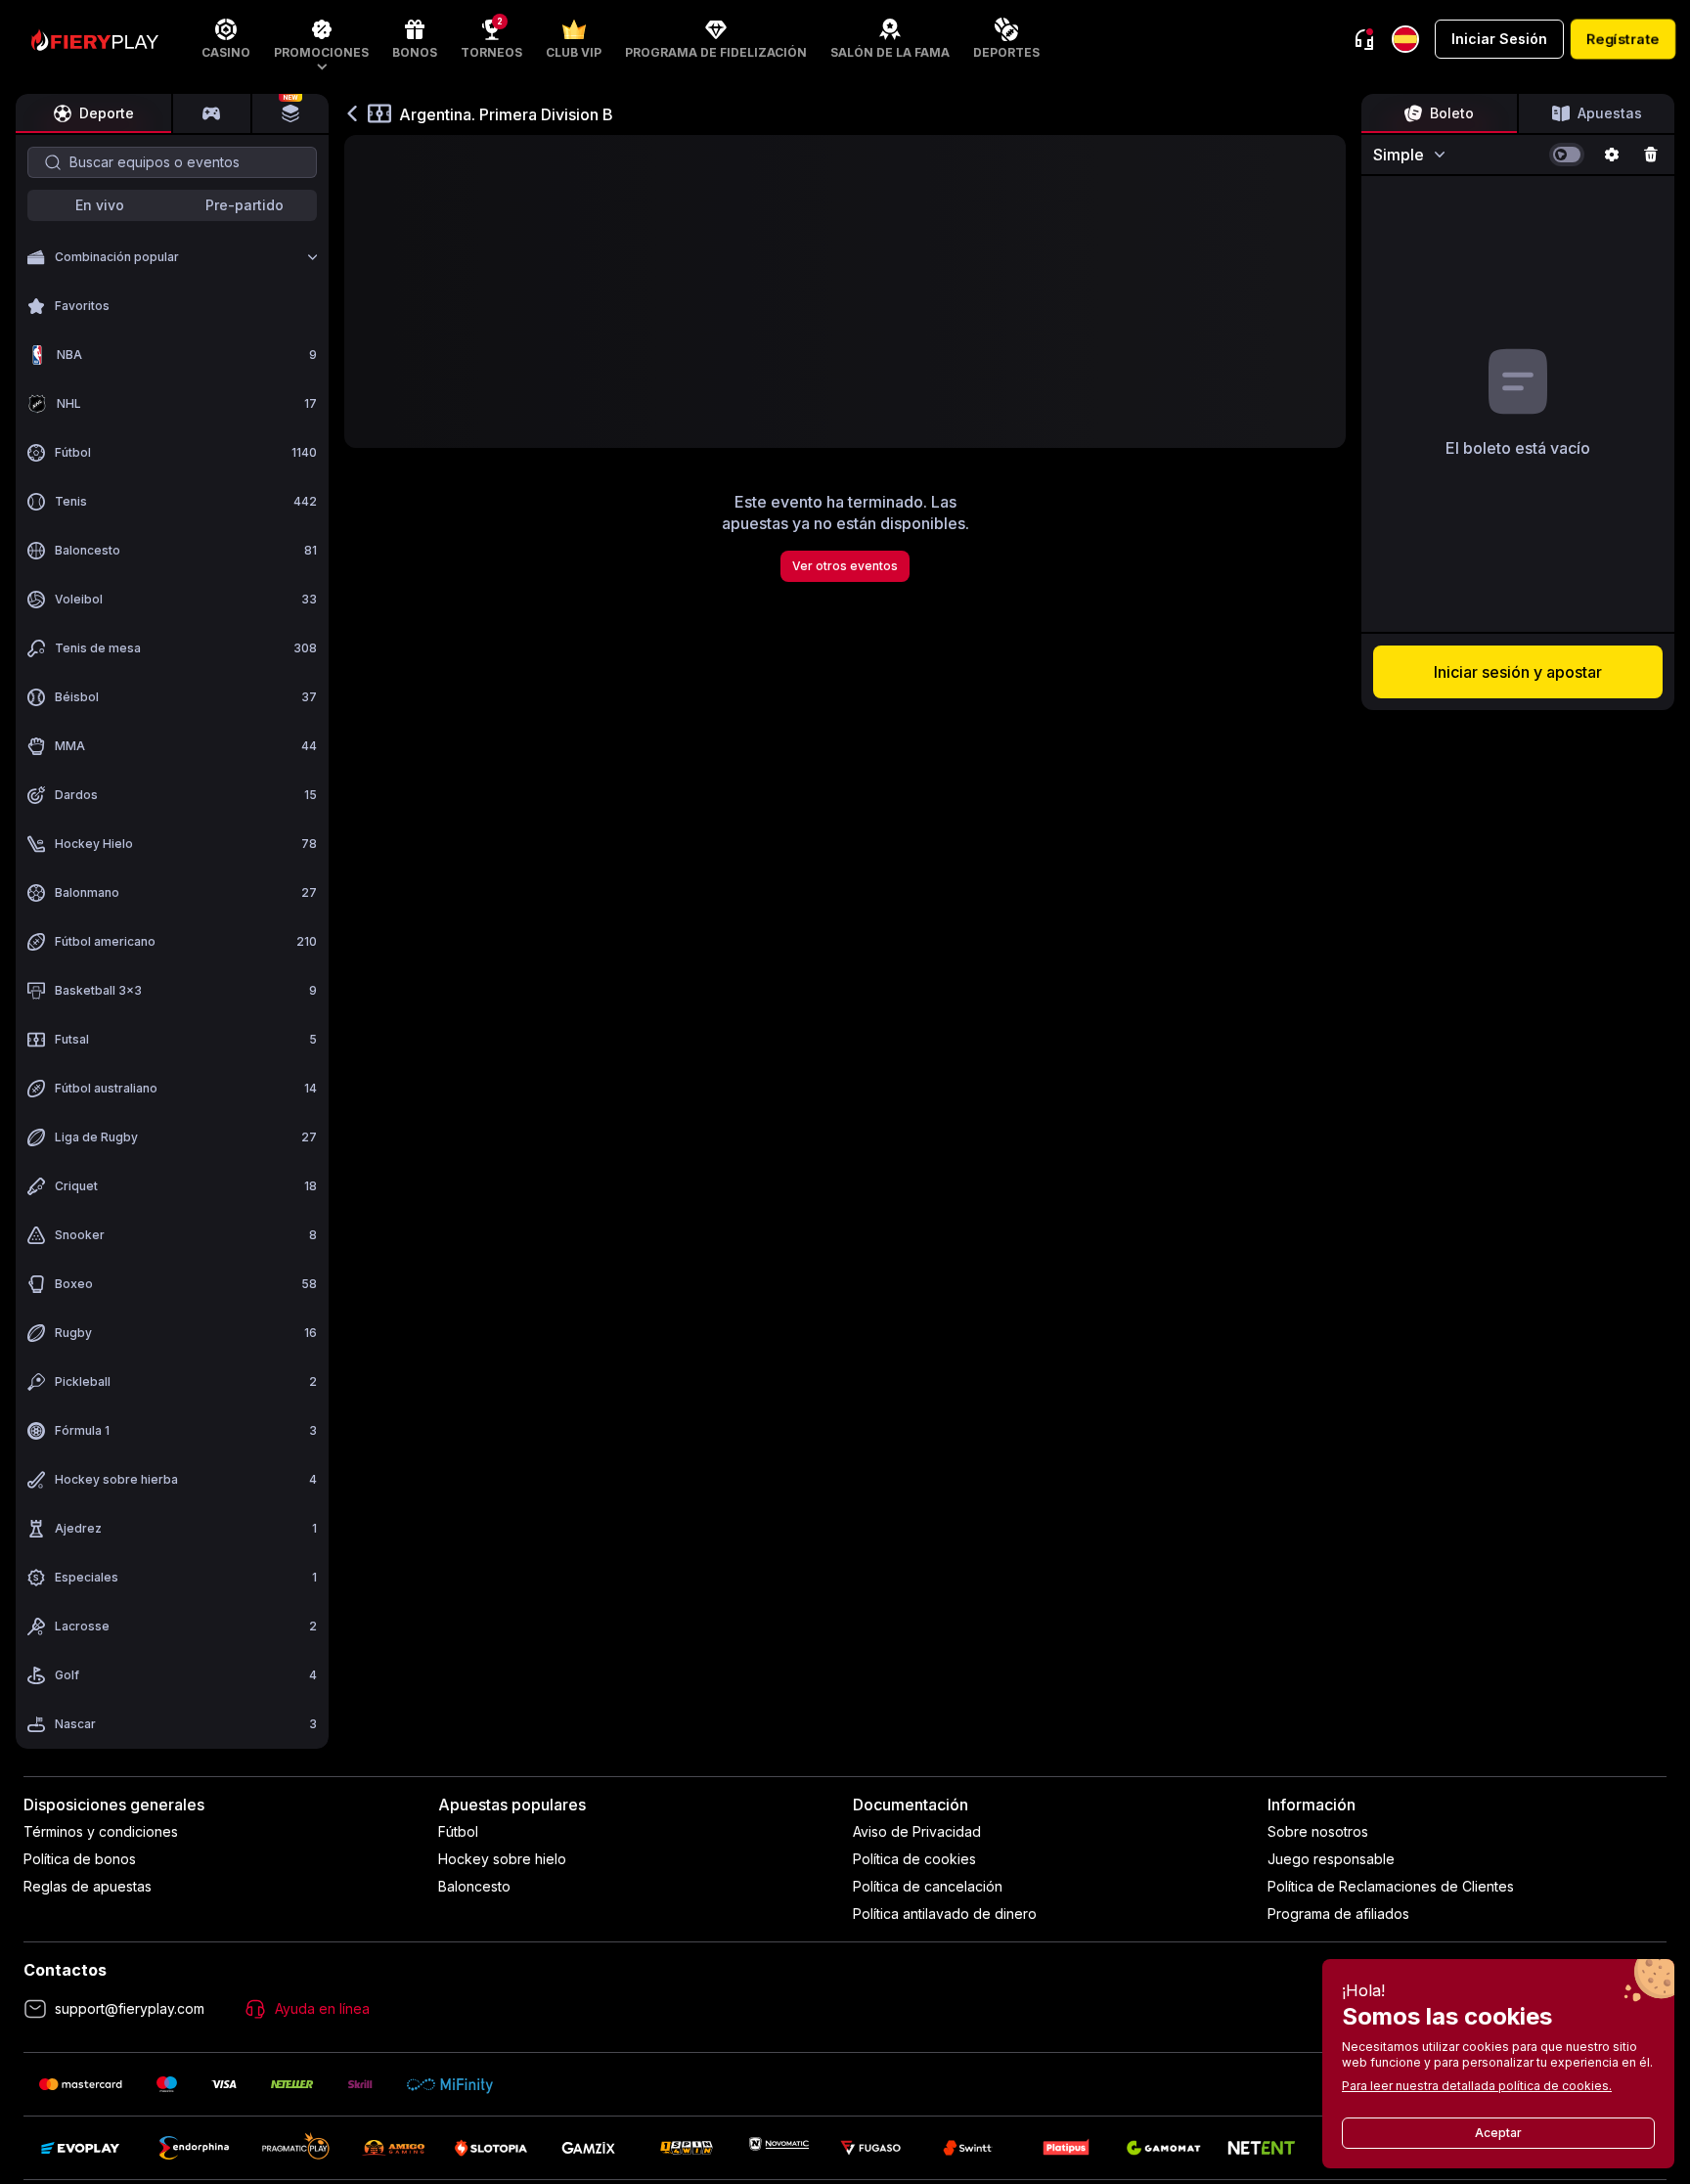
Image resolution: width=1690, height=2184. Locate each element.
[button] (321, 39)
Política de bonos (80, 1859)
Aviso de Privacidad (917, 1831)
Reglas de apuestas (88, 1886)
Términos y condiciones (101, 1831)
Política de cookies (914, 1859)
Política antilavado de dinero (945, 1914)
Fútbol (458, 1831)
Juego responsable (1331, 1859)
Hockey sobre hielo (502, 1859)
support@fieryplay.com (130, 2008)
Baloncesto (474, 1886)
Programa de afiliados (1338, 1914)
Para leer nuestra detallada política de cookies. (1477, 2086)
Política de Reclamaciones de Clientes (1391, 1886)
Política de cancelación (928, 1886)
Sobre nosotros (1318, 1831)
